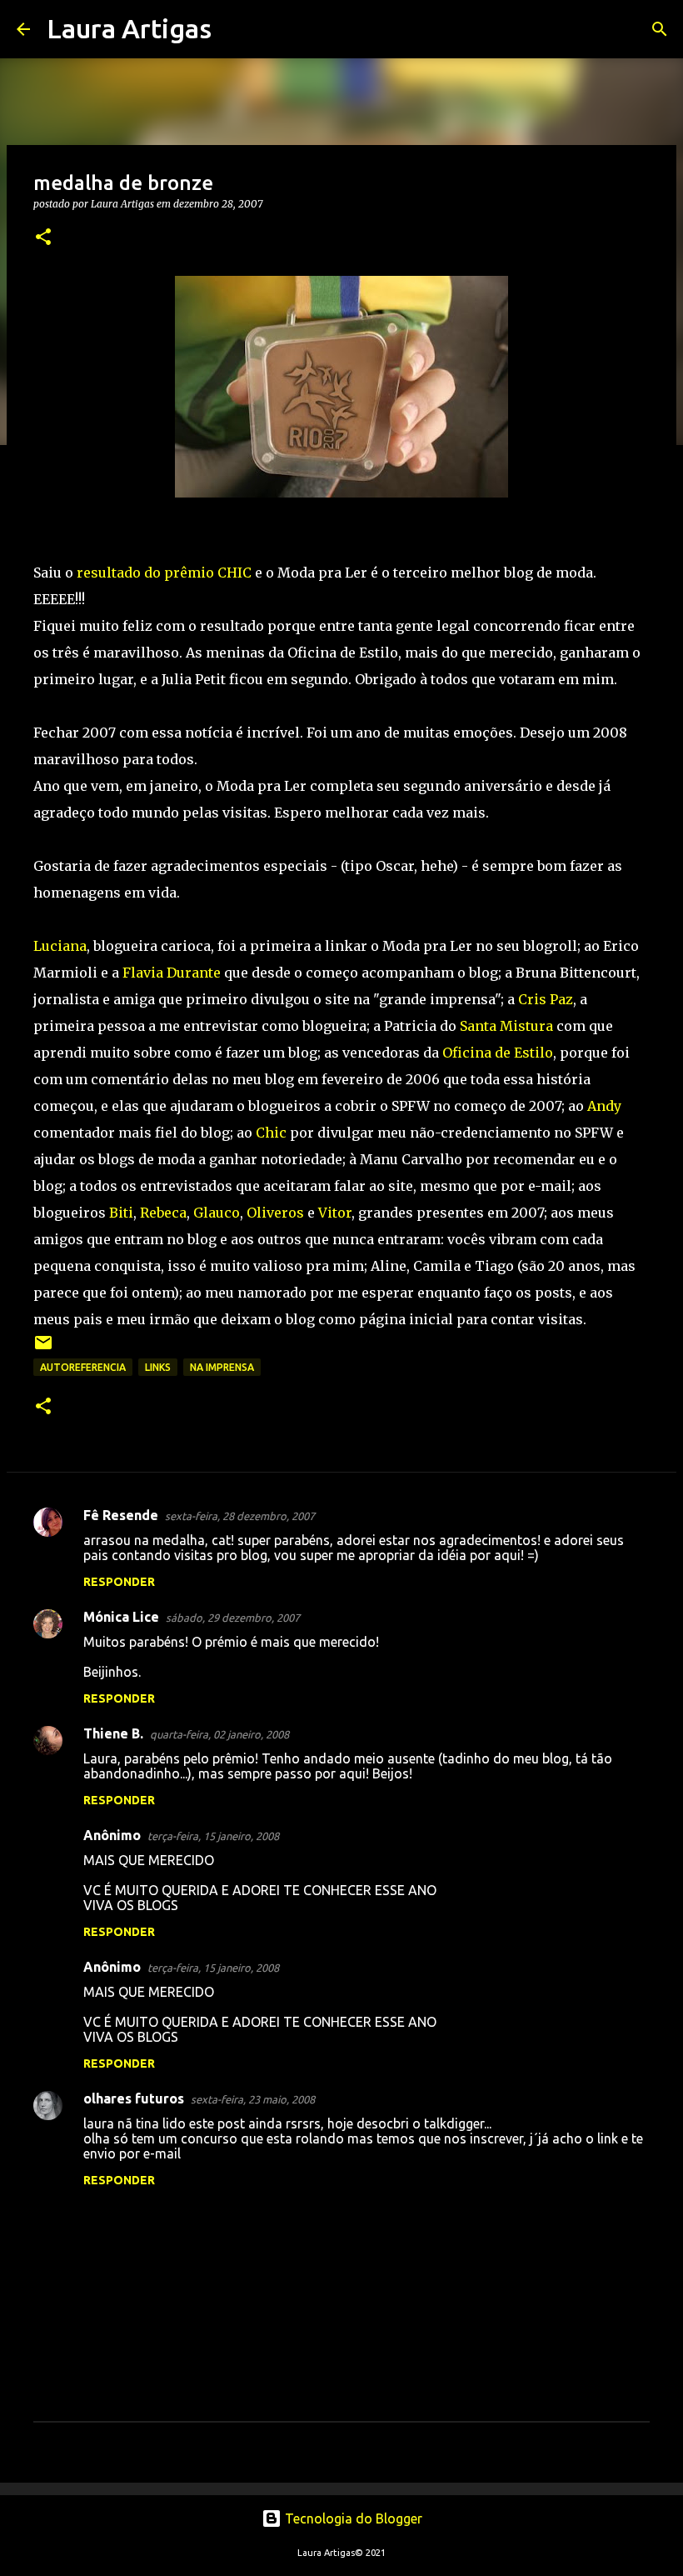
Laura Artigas (129, 28)
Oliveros (275, 1213)
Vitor (335, 1213)
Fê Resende (121, 1515)
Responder (119, 1582)
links (158, 1367)
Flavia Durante (172, 973)
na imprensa (222, 1367)
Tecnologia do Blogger (352, 2518)
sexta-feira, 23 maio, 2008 (253, 2099)
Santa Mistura (506, 1026)
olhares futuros (134, 2098)
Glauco (217, 1213)
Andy (604, 1106)
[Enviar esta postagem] (43, 1349)
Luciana (60, 946)
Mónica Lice (121, 1617)
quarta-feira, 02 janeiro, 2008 (219, 1734)
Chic (271, 1133)
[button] (43, 238)
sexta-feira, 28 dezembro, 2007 (240, 1516)
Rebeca (163, 1213)
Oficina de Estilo (498, 1053)
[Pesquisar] (235, 29)
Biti (121, 1213)
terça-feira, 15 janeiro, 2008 (213, 1836)
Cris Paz (546, 999)
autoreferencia (83, 1367)
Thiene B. (113, 1733)
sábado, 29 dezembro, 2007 (233, 1618)
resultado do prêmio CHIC (164, 573)
